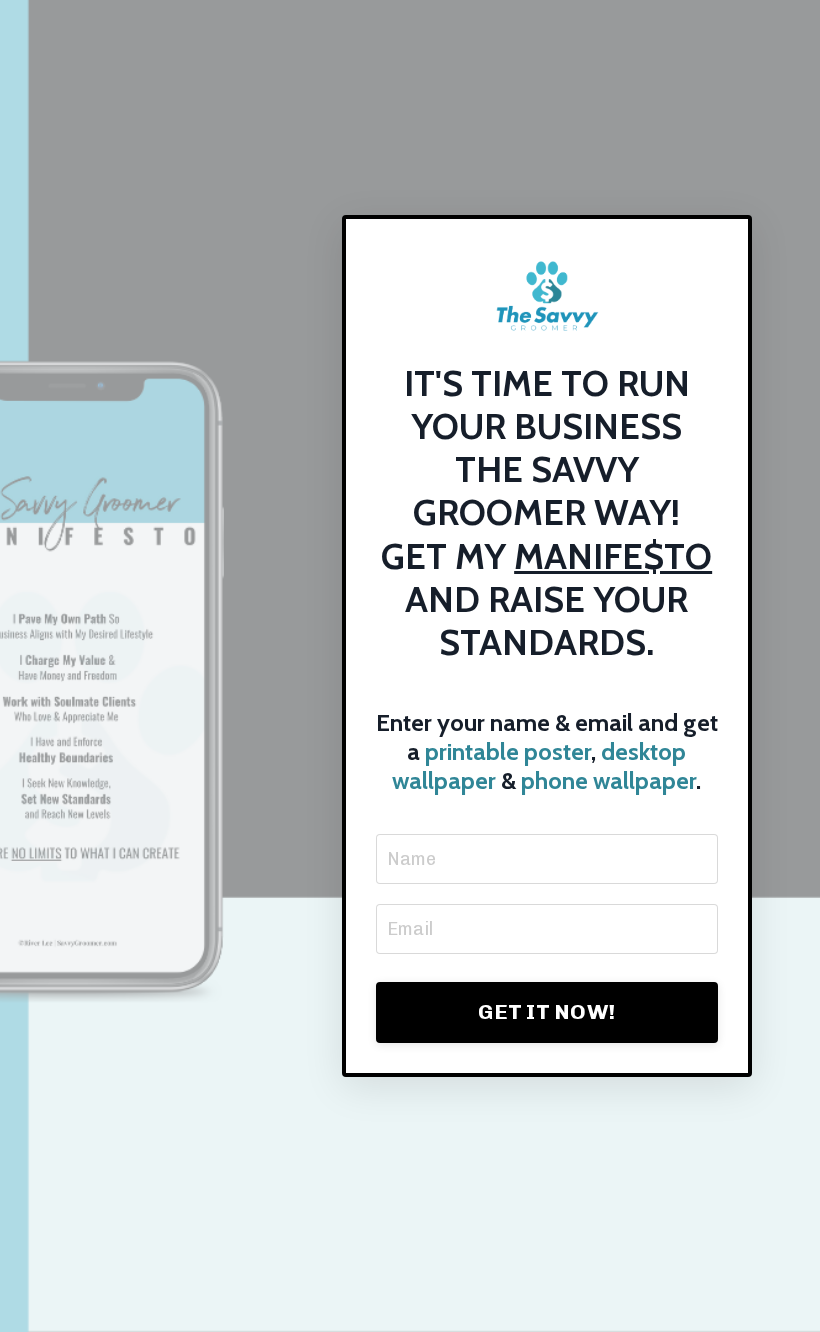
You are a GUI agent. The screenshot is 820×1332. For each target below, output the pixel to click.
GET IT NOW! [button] (546, 1011)
